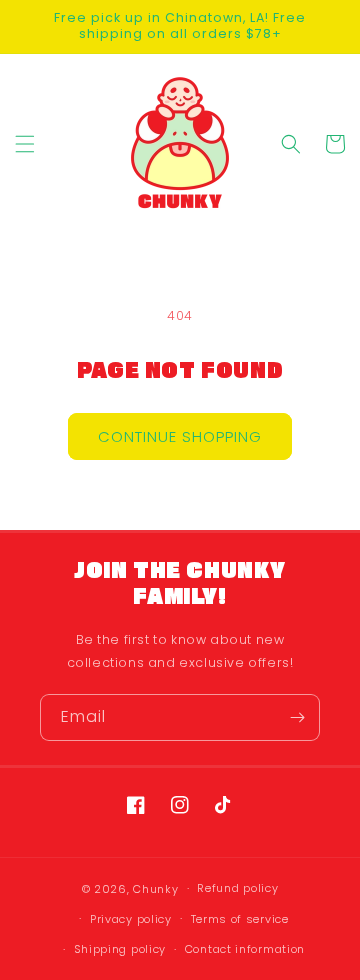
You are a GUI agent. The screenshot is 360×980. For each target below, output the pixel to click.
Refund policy (237, 888)
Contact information (245, 949)
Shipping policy (120, 949)
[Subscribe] (297, 717)
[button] (25, 144)
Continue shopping (180, 436)
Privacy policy (131, 919)
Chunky (155, 889)
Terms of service (240, 919)
